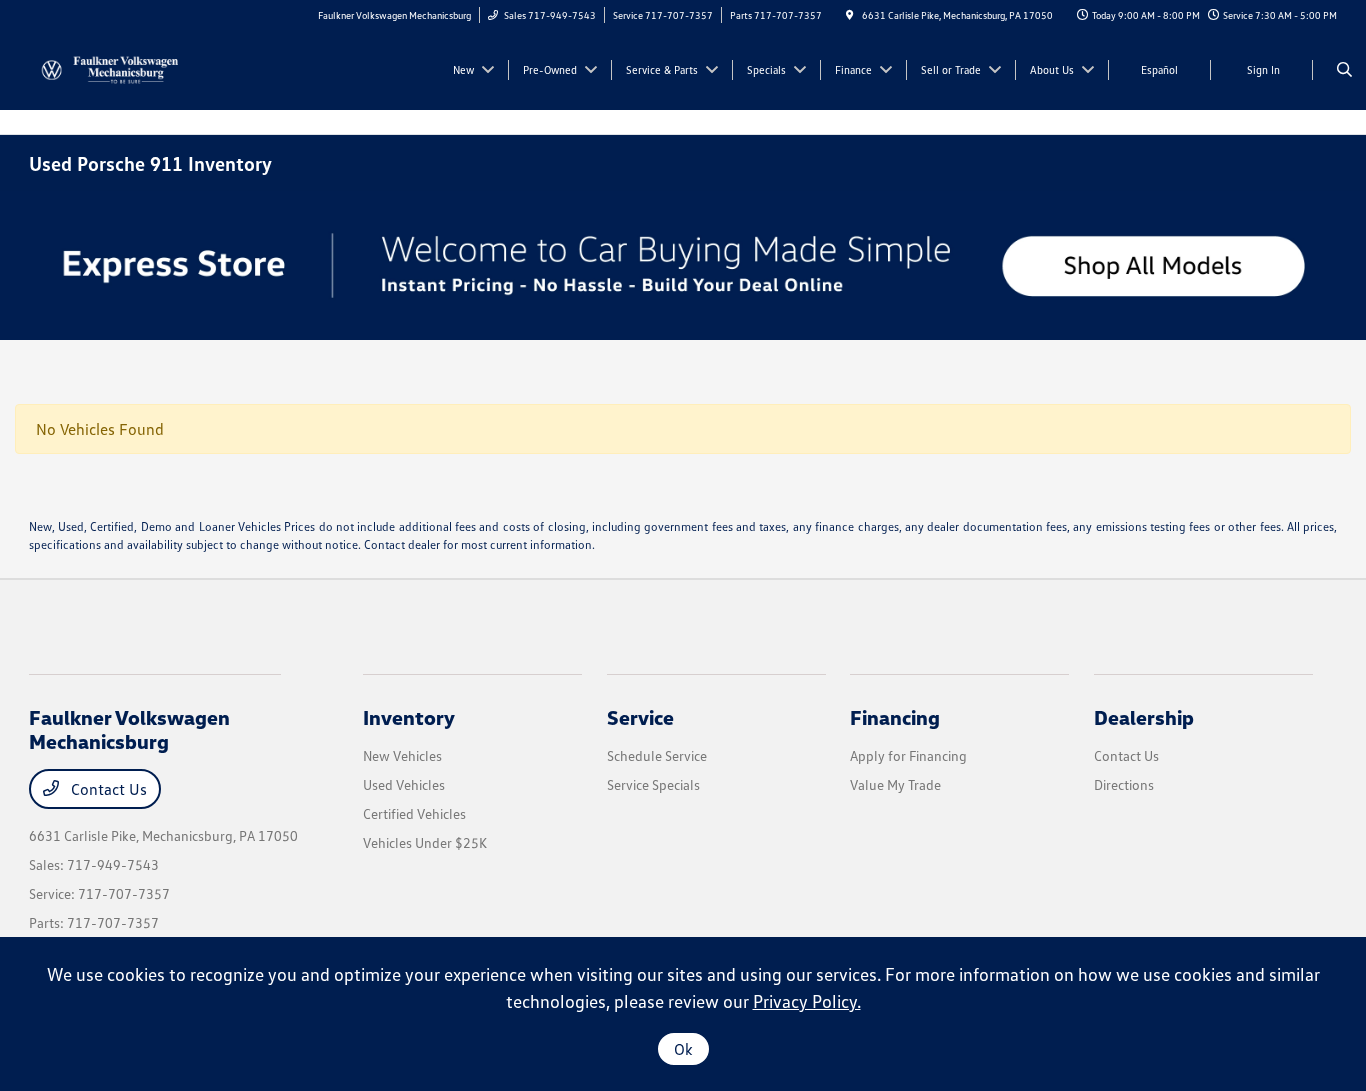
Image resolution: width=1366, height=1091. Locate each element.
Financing (895, 717)
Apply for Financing (908, 755)
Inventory (409, 717)
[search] (1344, 70)
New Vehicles (402, 755)
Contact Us (107, 789)
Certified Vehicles (414, 813)
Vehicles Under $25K (425, 842)
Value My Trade (895, 784)
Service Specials (653, 784)
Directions (1124, 784)
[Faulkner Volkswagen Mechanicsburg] (119, 68)
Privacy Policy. (807, 1001)
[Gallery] (683, 265)
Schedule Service (657, 755)
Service (640, 717)
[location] (850, 15)
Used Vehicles (404, 784)
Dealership (1144, 717)
